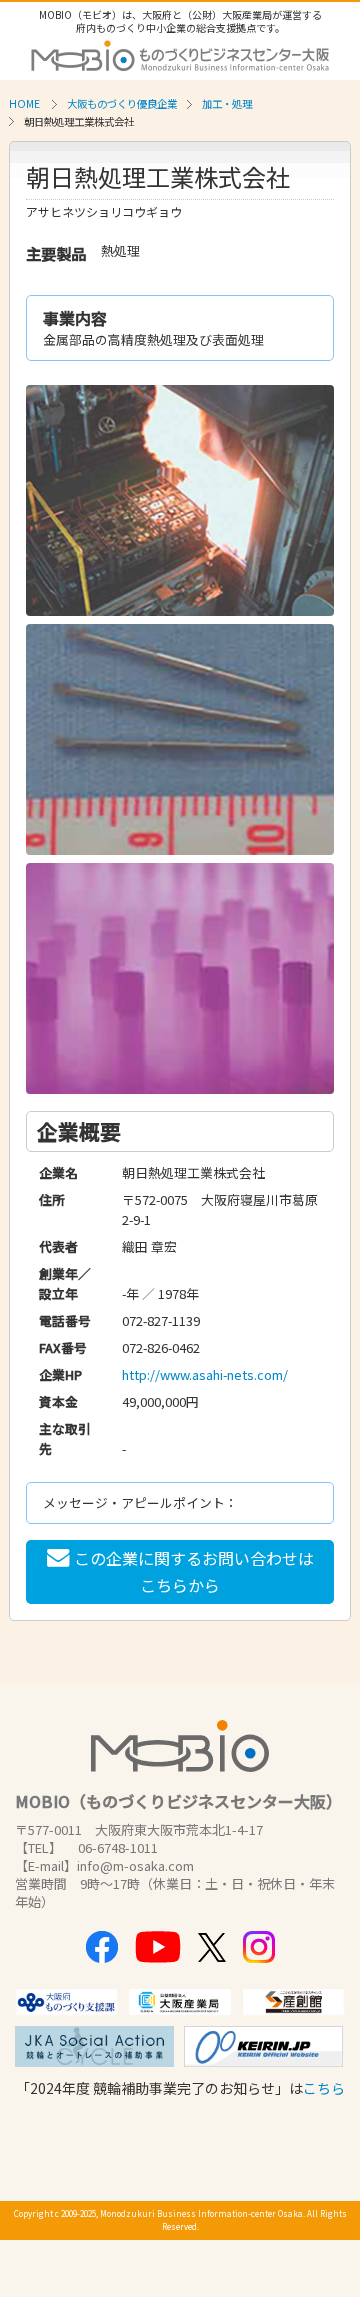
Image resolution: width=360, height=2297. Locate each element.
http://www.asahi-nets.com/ (205, 1374)
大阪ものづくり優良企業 (122, 103)
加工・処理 (227, 103)
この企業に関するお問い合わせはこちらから (194, 1571)
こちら (324, 2088)
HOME (24, 103)
